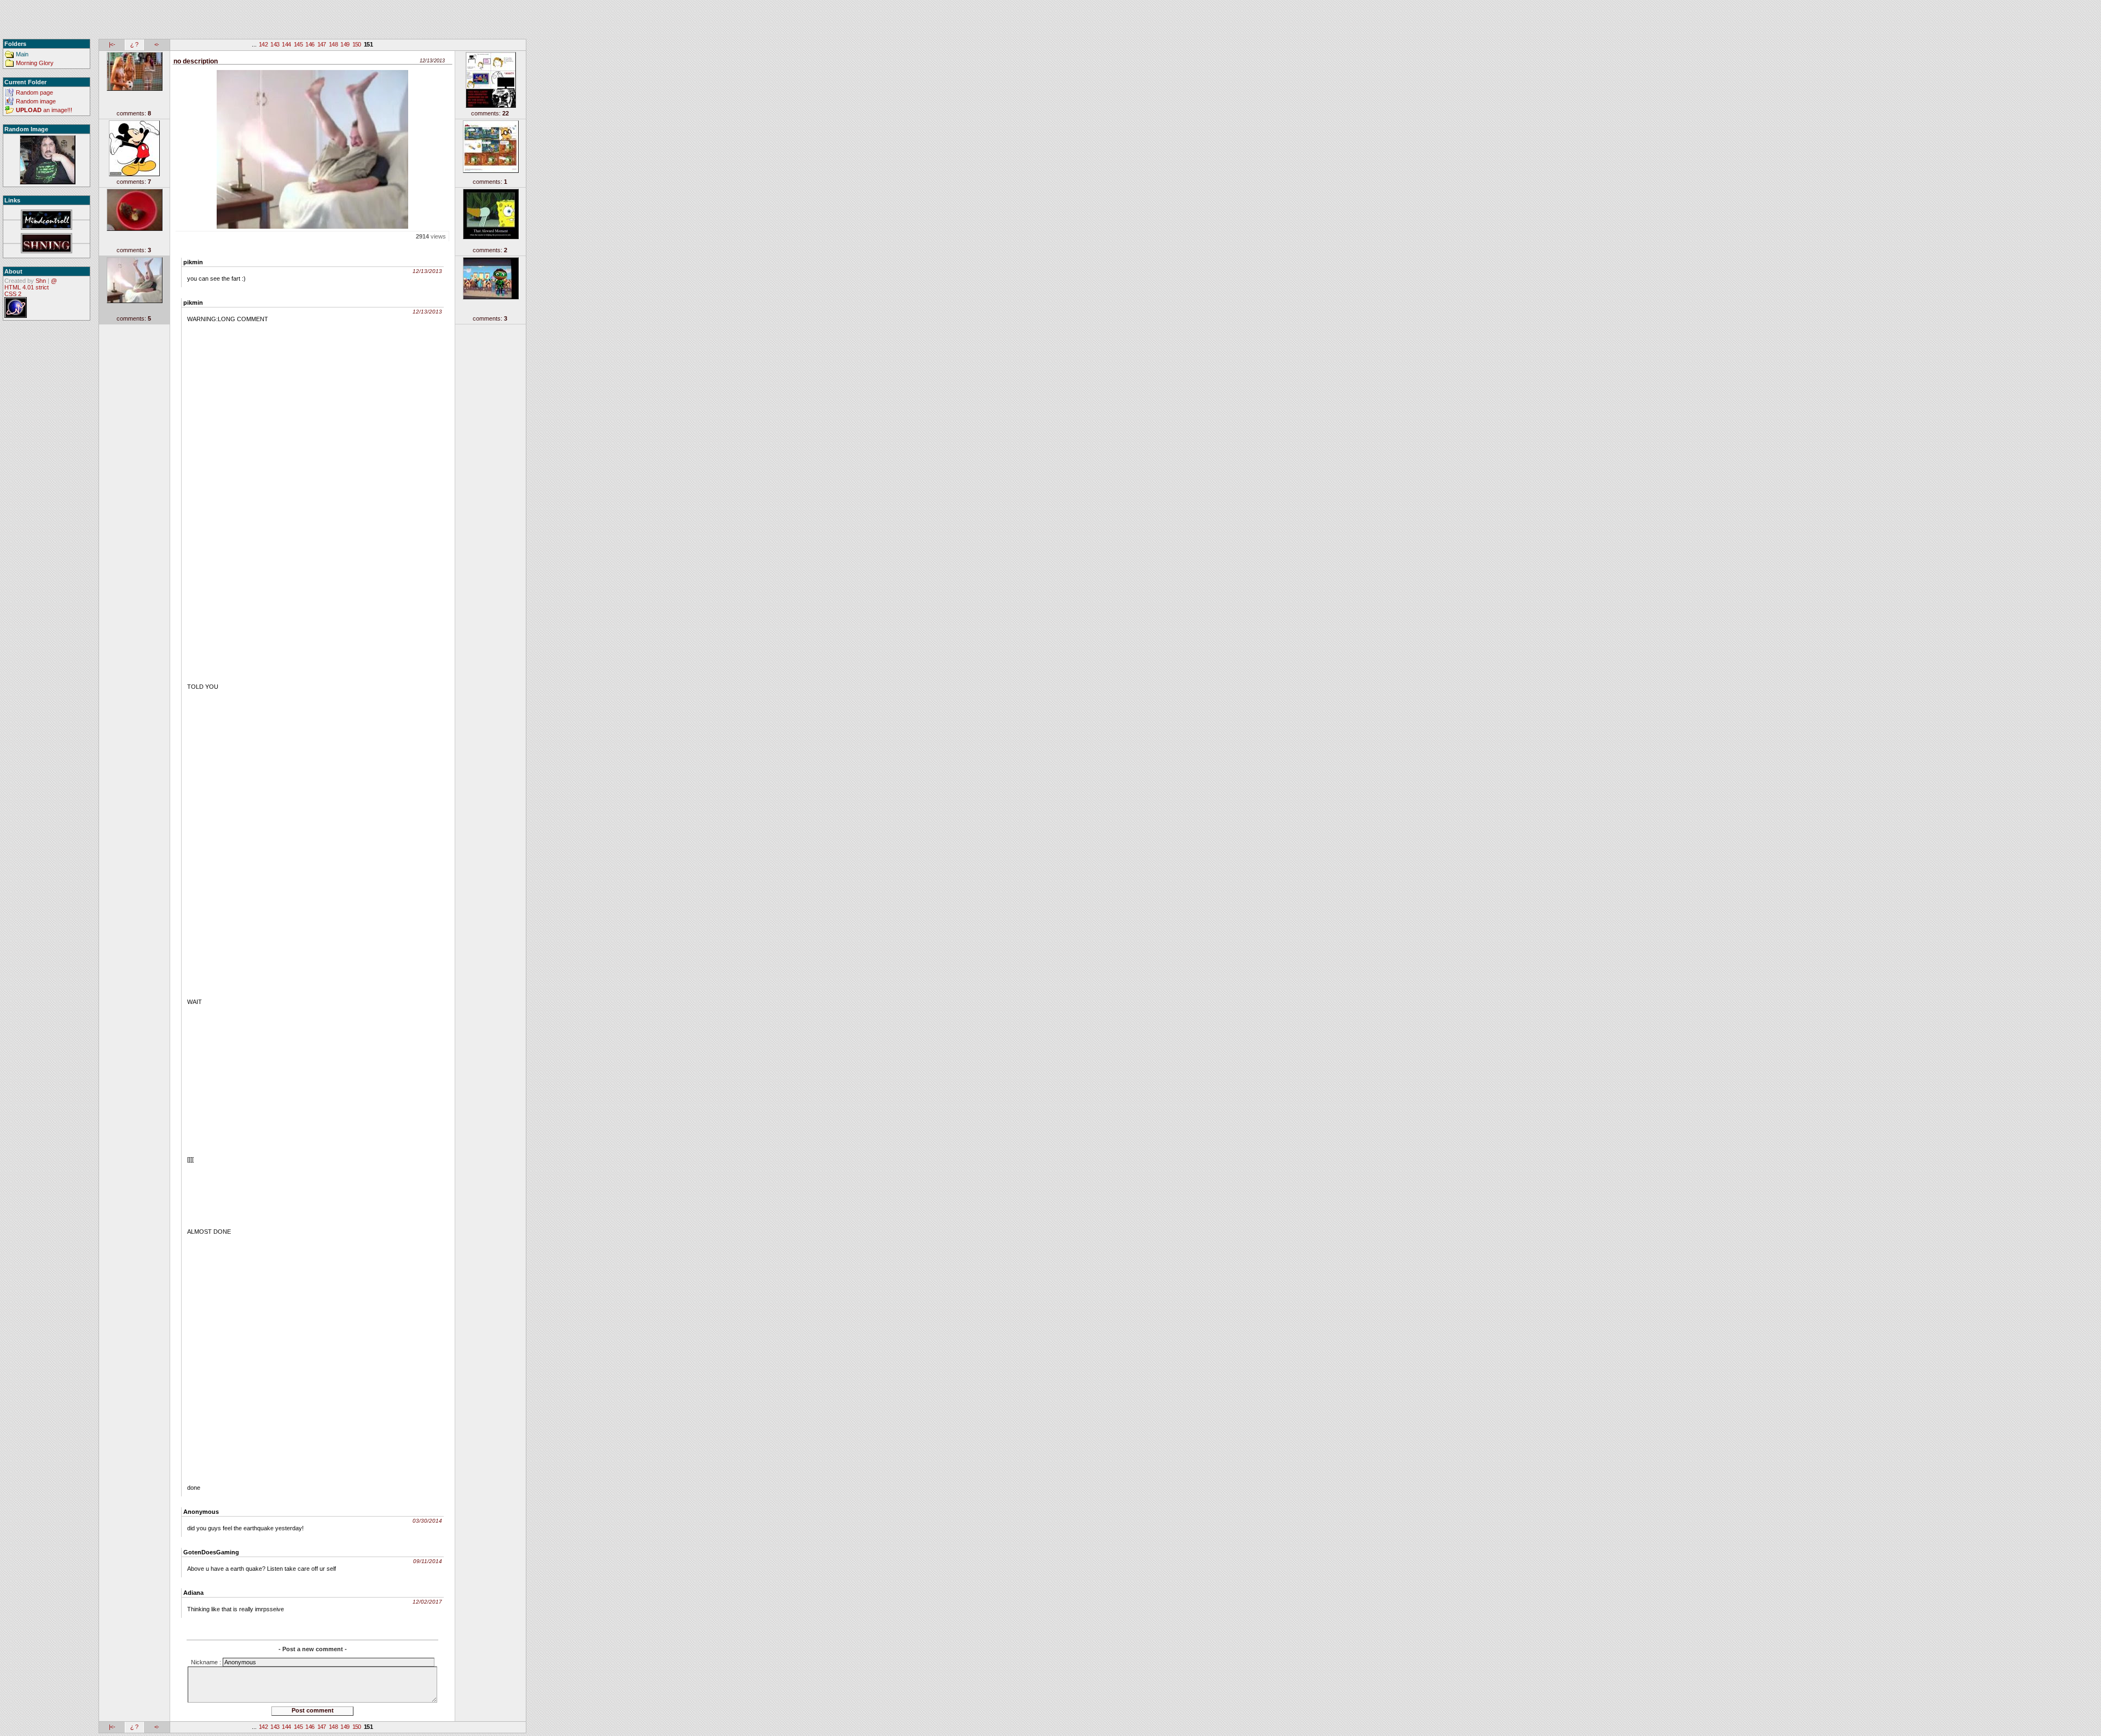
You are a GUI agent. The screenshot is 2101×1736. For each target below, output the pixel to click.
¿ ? (134, 44)
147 (322, 44)
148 (333, 44)
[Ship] (47, 160)
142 (263, 44)
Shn (41, 281)
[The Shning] (47, 244)
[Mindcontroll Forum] (47, 220)
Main (22, 54)
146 (310, 44)
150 (357, 44)
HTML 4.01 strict (27, 287)
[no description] (312, 147)
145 (298, 44)
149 (345, 44)
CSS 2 (13, 294)
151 (368, 44)
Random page (34, 92)
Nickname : (207, 1662)
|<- (112, 44)
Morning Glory (35, 63)
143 (275, 44)
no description (196, 61)
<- (157, 44)
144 (286, 44)
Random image (36, 101)
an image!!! (44, 110)
